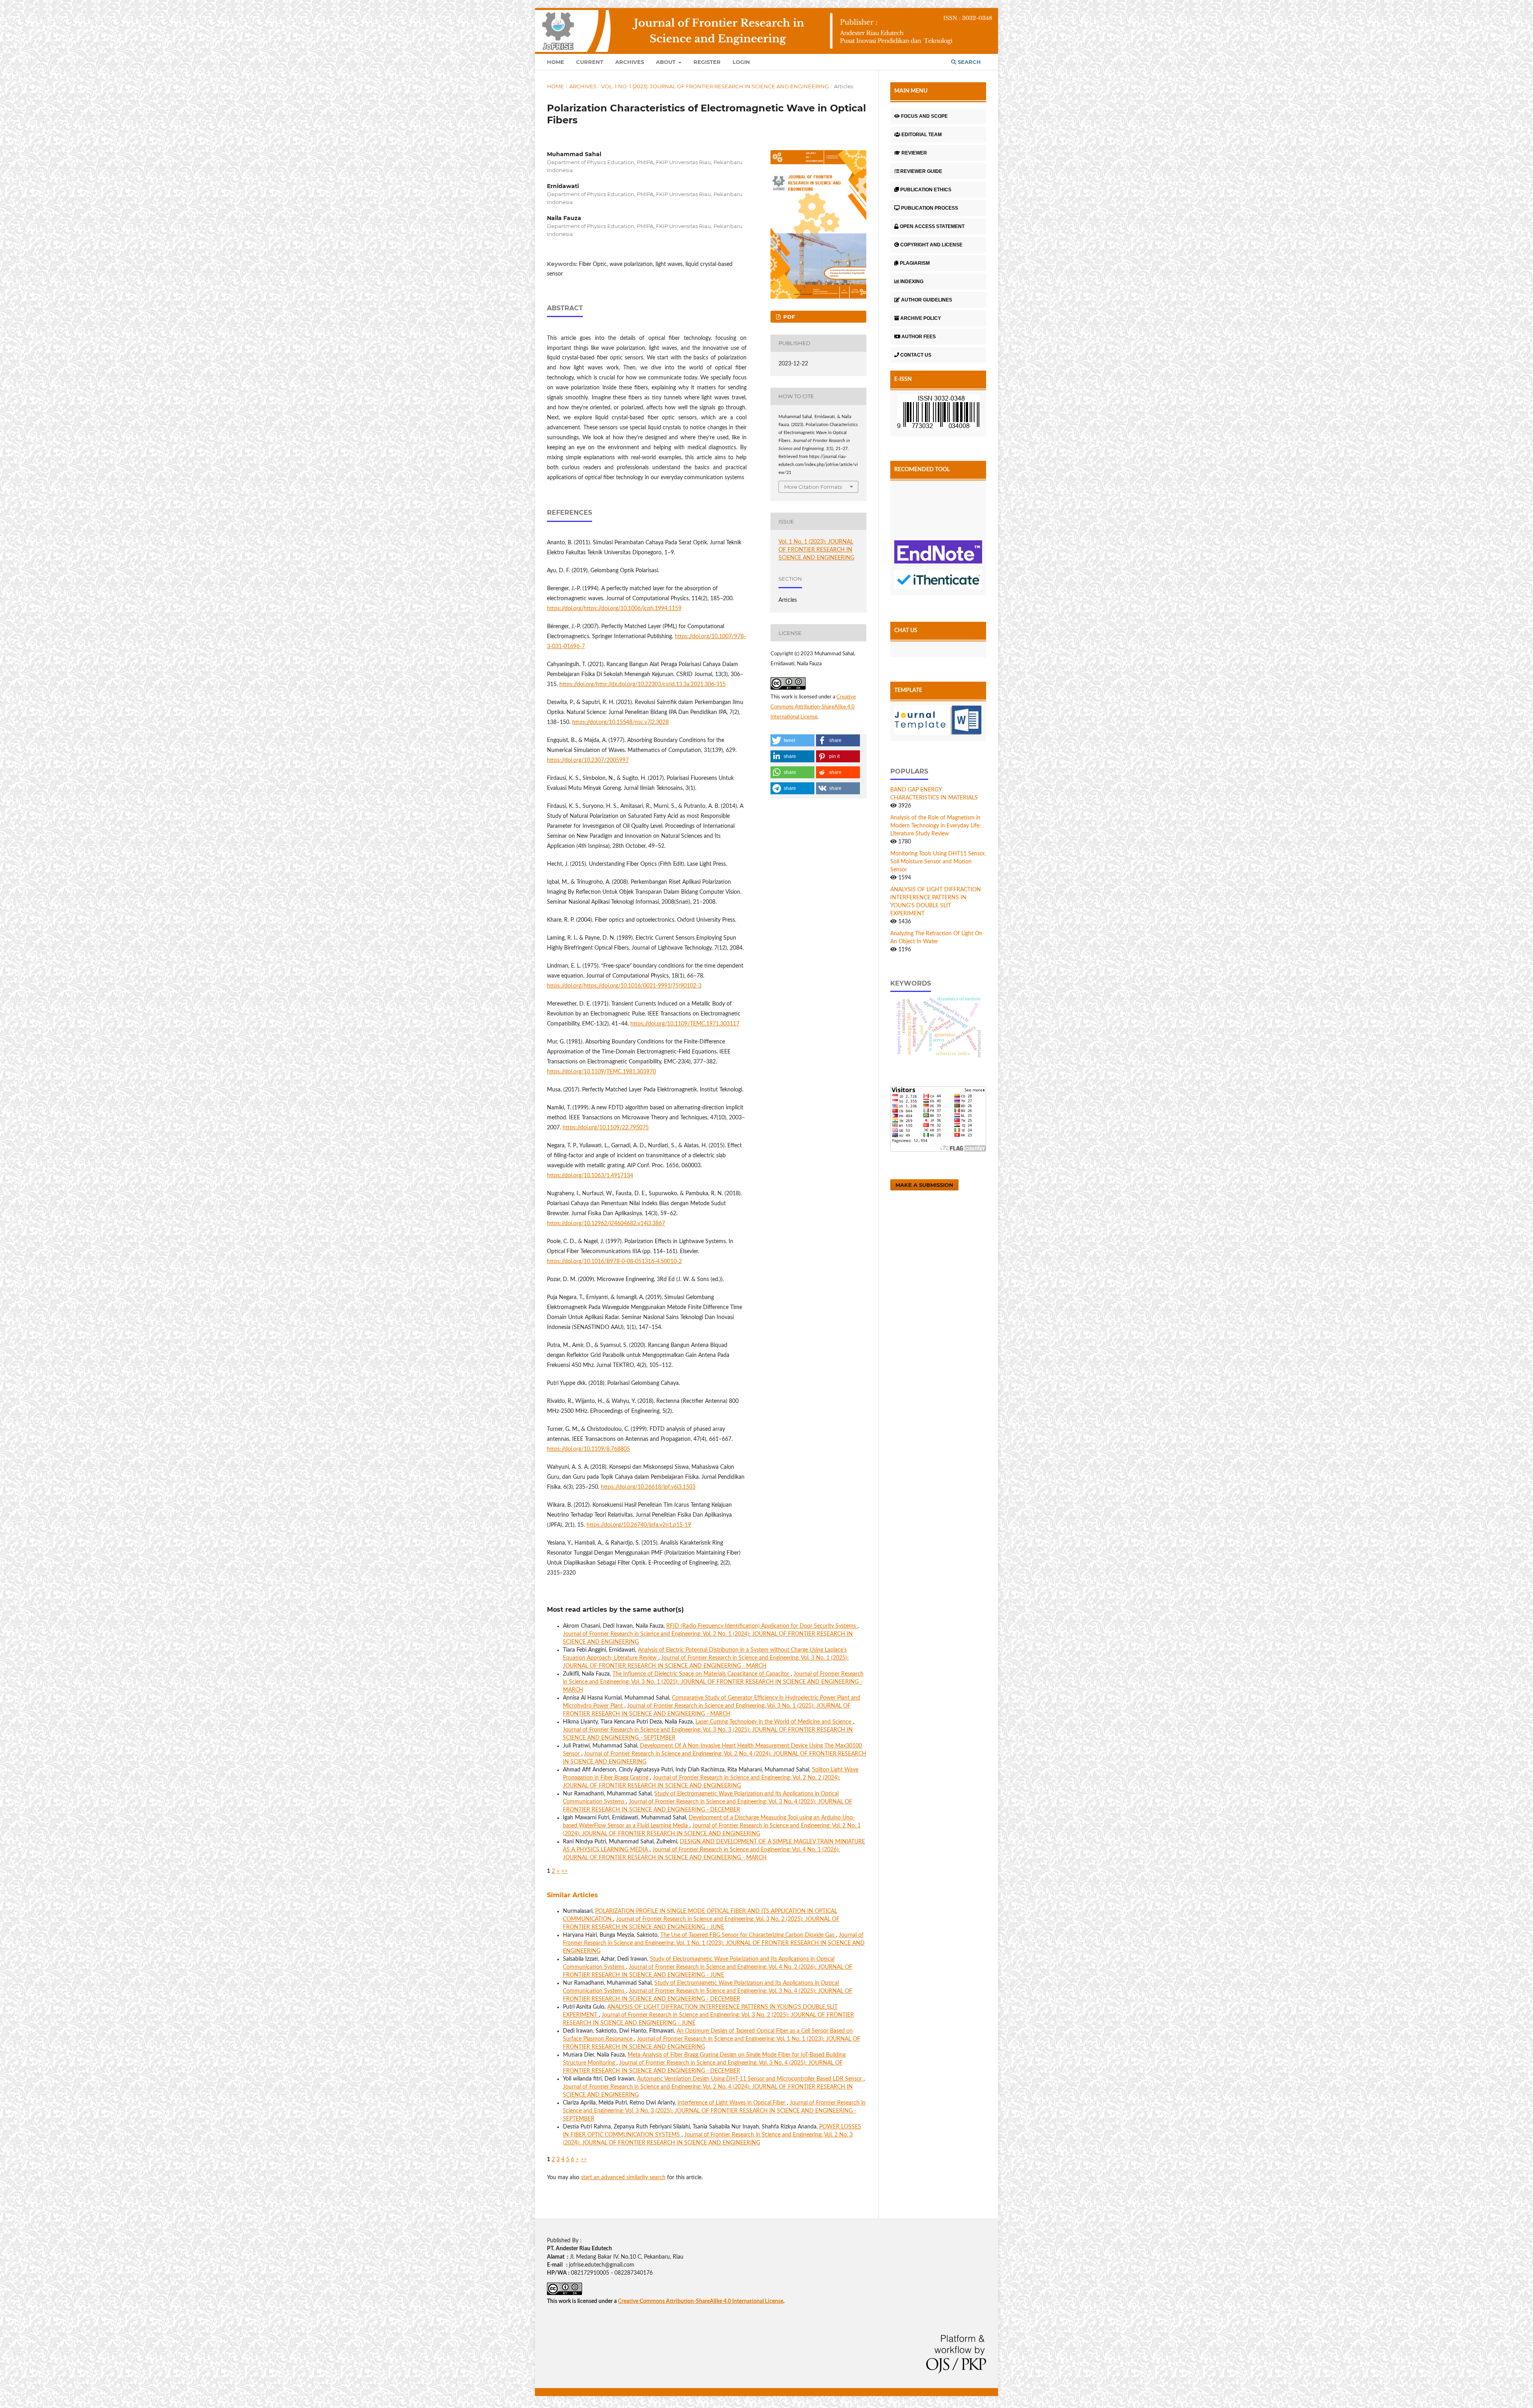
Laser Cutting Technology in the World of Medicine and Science (774, 1722)
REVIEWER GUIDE (921, 171)
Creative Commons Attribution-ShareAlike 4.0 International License (813, 707)
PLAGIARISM (915, 263)
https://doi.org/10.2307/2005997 (588, 760)
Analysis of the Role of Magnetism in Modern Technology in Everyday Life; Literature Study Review (936, 826)
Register (707, 62)
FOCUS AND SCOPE (924, 116)
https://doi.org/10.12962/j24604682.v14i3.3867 (606, 1224)
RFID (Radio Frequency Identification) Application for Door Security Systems (762, 1626)
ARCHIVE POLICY (921, 318)
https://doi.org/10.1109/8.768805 (588, 1449)
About (666, 62)
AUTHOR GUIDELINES (927, 300)
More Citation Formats (813, 487)
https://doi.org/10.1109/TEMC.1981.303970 (601, 1072)
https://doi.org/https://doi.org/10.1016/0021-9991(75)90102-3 (624, 986)
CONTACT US (916, 355)
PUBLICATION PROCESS (930, 208)
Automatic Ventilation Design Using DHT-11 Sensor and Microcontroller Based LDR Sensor (750, 2079)
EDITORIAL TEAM (922, 135)
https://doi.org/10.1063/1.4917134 (590, 1176)
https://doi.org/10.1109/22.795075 (606, 1128)
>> (564, 1871)
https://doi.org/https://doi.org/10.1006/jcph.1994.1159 (614, 609)
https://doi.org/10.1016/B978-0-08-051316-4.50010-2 (614, 1262)
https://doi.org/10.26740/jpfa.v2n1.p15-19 (639, 1525)
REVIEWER (914, 153)
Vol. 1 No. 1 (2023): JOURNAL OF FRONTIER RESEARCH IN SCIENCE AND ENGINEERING (715, 86)
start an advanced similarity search (623, 2178)
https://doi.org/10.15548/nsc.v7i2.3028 (620, 722)
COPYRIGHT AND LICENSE (931, 245)
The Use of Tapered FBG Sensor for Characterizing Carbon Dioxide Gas (748, 1935)
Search (969, 62)
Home (556, 62)
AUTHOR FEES (919, 337)
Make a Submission (924, 1185)
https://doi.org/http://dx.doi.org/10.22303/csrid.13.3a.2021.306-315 (643, 684)
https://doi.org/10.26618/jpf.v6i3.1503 (648, 1487)
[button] (792, 740)
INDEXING (912, 282)
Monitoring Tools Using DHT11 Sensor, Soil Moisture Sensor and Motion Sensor (938, 862)
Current (590, 62)
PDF (788, 317)
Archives (630, 62)
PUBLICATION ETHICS (926, 190)
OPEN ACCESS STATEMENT (932, 226)
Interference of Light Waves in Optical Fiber (732, 2103)
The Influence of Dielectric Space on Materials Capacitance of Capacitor (702, 1674)
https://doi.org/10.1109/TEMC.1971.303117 (685, 1024)
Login (741, 62)
